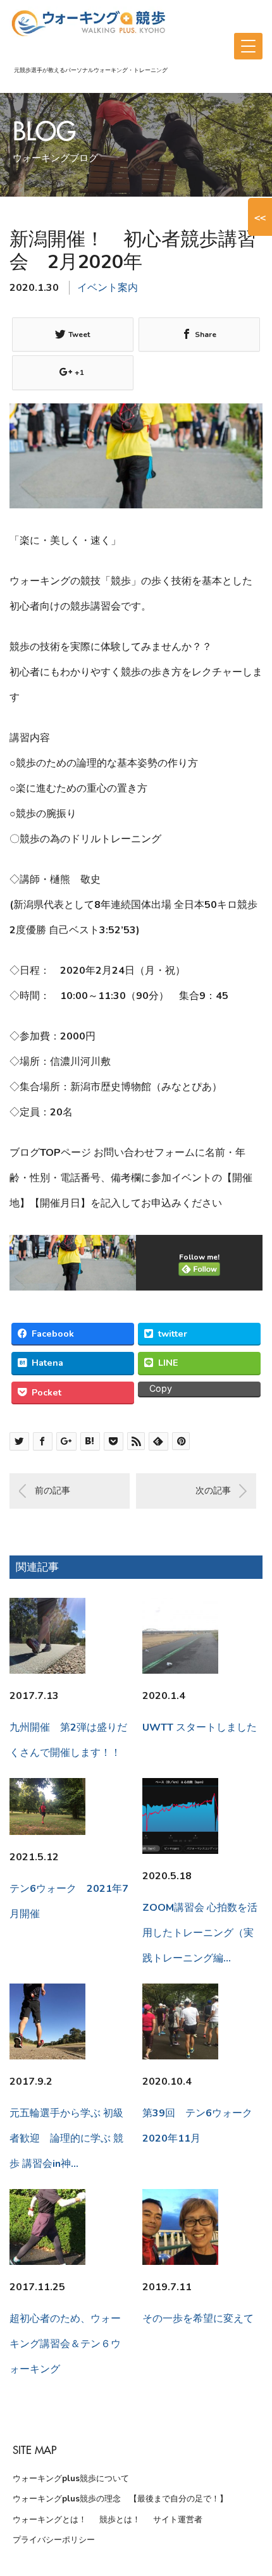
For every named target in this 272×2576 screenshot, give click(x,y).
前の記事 (53, 1491)
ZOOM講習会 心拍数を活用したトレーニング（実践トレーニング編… (200, 1933)
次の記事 (213, 1491)
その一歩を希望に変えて (198, 2319)
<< (260, 217)
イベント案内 (108, 288)
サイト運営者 (178, 2520)
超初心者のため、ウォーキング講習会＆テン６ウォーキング (65, 2344)
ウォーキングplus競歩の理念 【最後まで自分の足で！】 (120, 2499)
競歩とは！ (120, 2520)
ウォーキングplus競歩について (71, 2479)
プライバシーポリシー (54, 2540)
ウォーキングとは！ (50, 2520)
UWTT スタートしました (200, 1727)
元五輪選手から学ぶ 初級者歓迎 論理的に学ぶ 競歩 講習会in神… (66, 2138)
